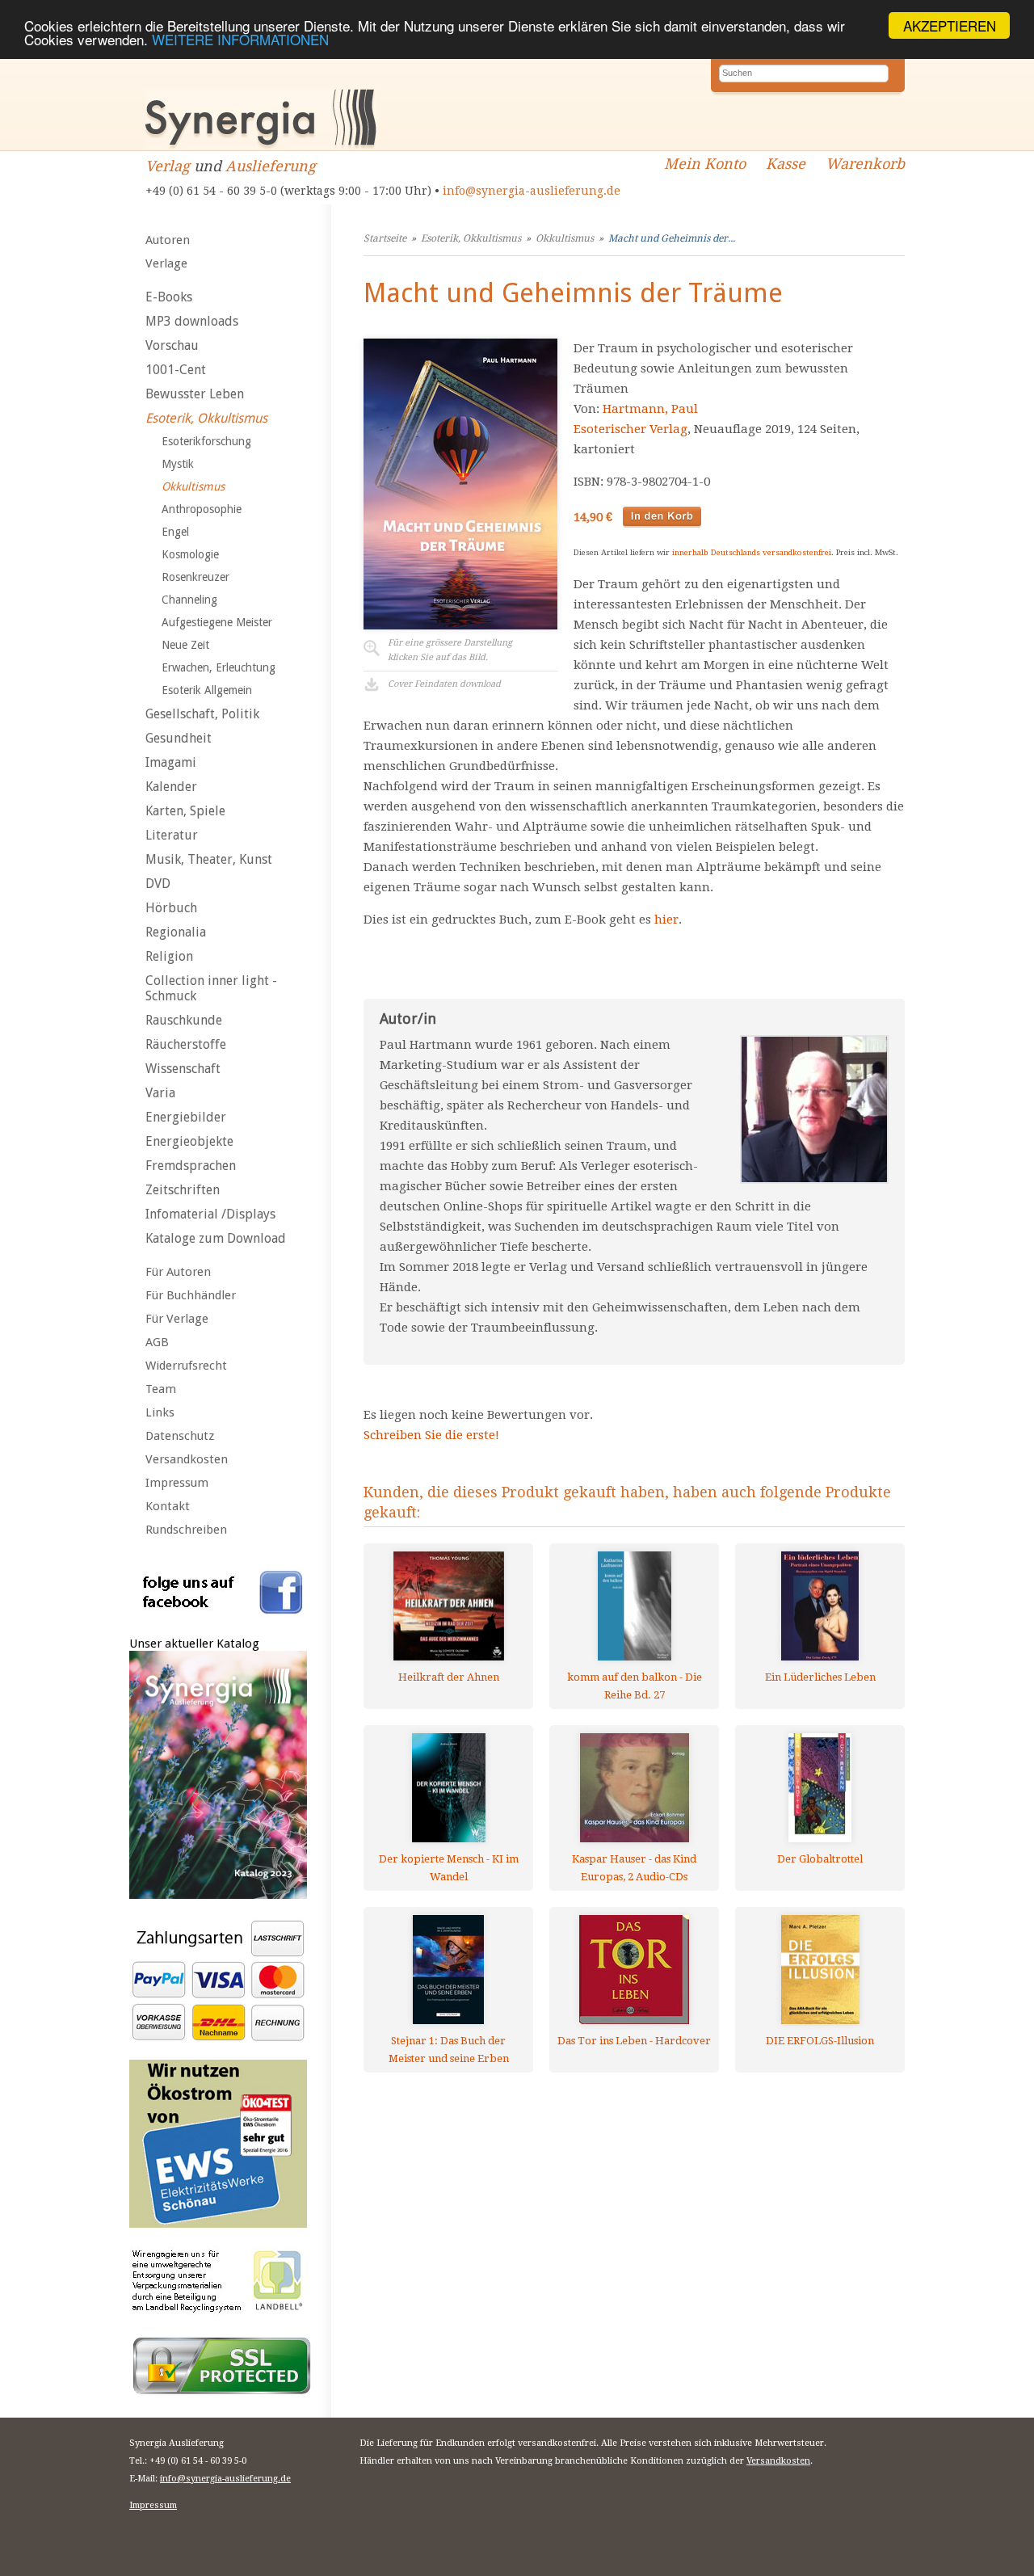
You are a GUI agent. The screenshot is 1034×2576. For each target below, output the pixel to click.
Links (160, 1412)
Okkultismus (193, 486)
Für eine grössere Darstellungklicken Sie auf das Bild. (450, 650)
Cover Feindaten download (444, 684)
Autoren (168, 240)
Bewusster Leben (195, 394)
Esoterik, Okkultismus (206, 418)
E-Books (169, 297)
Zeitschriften (183, 1190)
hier (666, 920)
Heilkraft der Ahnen (449, 1677)
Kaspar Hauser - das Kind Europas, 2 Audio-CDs (634, 1868)
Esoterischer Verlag (630, 429)
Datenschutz (180, 1436)
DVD (158, 884)
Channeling (189, 600)
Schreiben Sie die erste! (431, 1435)
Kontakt (168, 1506)
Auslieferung (271, 166)
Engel (175, 532)
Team (161, 1389)
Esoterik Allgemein (207, 690)
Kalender (171, 787)
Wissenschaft (183, 1069)
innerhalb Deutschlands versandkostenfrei (752, 552)
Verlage (166, 263)
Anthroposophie (202, 509)
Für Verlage (177, 1319)
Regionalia (176, 932)
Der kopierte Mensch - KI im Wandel (449, 1868)
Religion (169, 956)
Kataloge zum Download (216, 1238)
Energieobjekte (189, 1141)
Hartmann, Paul (650, 409)
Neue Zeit (185, 645)
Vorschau (172, 345)
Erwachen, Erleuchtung (219, 667)
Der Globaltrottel (820, 1859)
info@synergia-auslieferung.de (532, 191)
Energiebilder (186, 1117)
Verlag (168, 166)
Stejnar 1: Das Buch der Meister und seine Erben (449, 2050)
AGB (157, 1342)
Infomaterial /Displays (210, 1214)
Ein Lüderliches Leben (820, 1677)
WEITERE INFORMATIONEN (240, 40)
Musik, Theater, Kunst (209, 859)
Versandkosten (187, 1459)
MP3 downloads (192, 321)
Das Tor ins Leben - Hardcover (634, 2041)
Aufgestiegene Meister (217, 622)
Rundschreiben (186, 1530)
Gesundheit (179, 738)
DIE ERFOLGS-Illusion (820, 2041)
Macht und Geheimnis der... (672, 238)
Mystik (178, 464)
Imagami (171, 762)
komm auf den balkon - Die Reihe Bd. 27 (635, 1686)
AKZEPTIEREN (950, 25)
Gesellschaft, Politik (202, 714)
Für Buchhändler (191, 1295)
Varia (160, 1093)
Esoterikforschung (206, 441)
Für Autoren (178, 1272)
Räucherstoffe (186, 1044)
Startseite (385, 238)
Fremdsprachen (191, 1166)
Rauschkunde (184, 1020)
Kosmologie (190, 554)
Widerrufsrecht (186, 1366)
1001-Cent (176, 370)
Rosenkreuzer (195, 577)
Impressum (177, 1483)
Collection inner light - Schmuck (211, 988)
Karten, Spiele (185, 811)
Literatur (172, 835)
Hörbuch (171, 908)
